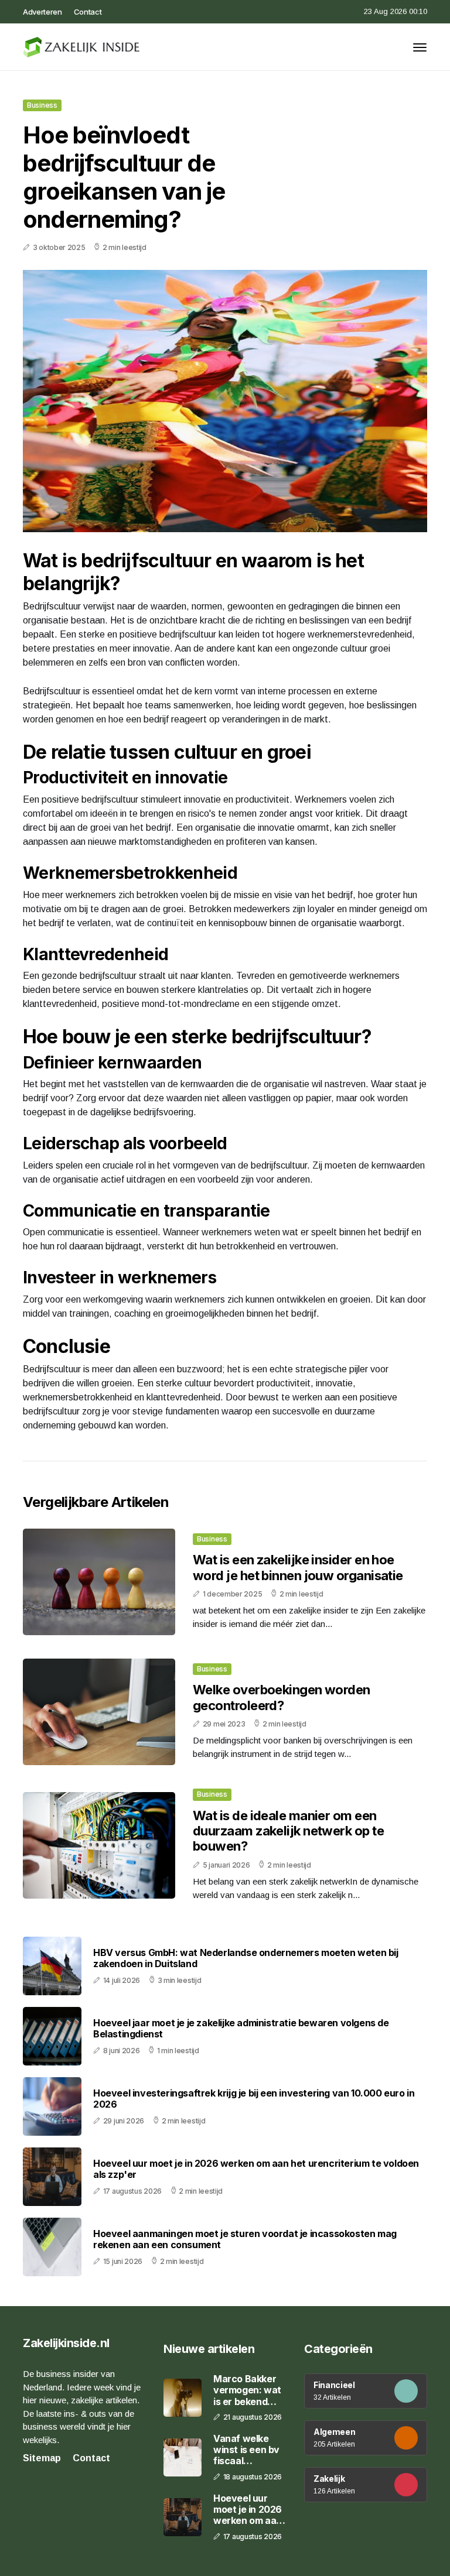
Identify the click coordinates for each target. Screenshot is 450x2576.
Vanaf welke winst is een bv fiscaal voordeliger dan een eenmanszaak (248, 2450)
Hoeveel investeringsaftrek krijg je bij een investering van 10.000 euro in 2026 (254, 2099)
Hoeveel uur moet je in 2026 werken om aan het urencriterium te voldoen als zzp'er (256, 2169)
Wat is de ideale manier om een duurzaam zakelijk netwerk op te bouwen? (288, 1831)
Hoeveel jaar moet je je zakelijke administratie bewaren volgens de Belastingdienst (241, 2029)
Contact (88, 12)
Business (42, 105)
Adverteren (42, 12)
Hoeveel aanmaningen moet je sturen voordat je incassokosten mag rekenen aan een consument (245, 2239)
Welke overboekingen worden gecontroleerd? (282, 1697)
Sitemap (42, 2458)
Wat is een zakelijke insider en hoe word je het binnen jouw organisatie (298, 1567)
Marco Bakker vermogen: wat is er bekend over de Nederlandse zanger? (247, 2390)
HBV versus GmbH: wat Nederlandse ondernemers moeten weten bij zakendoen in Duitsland (246, 1958)
